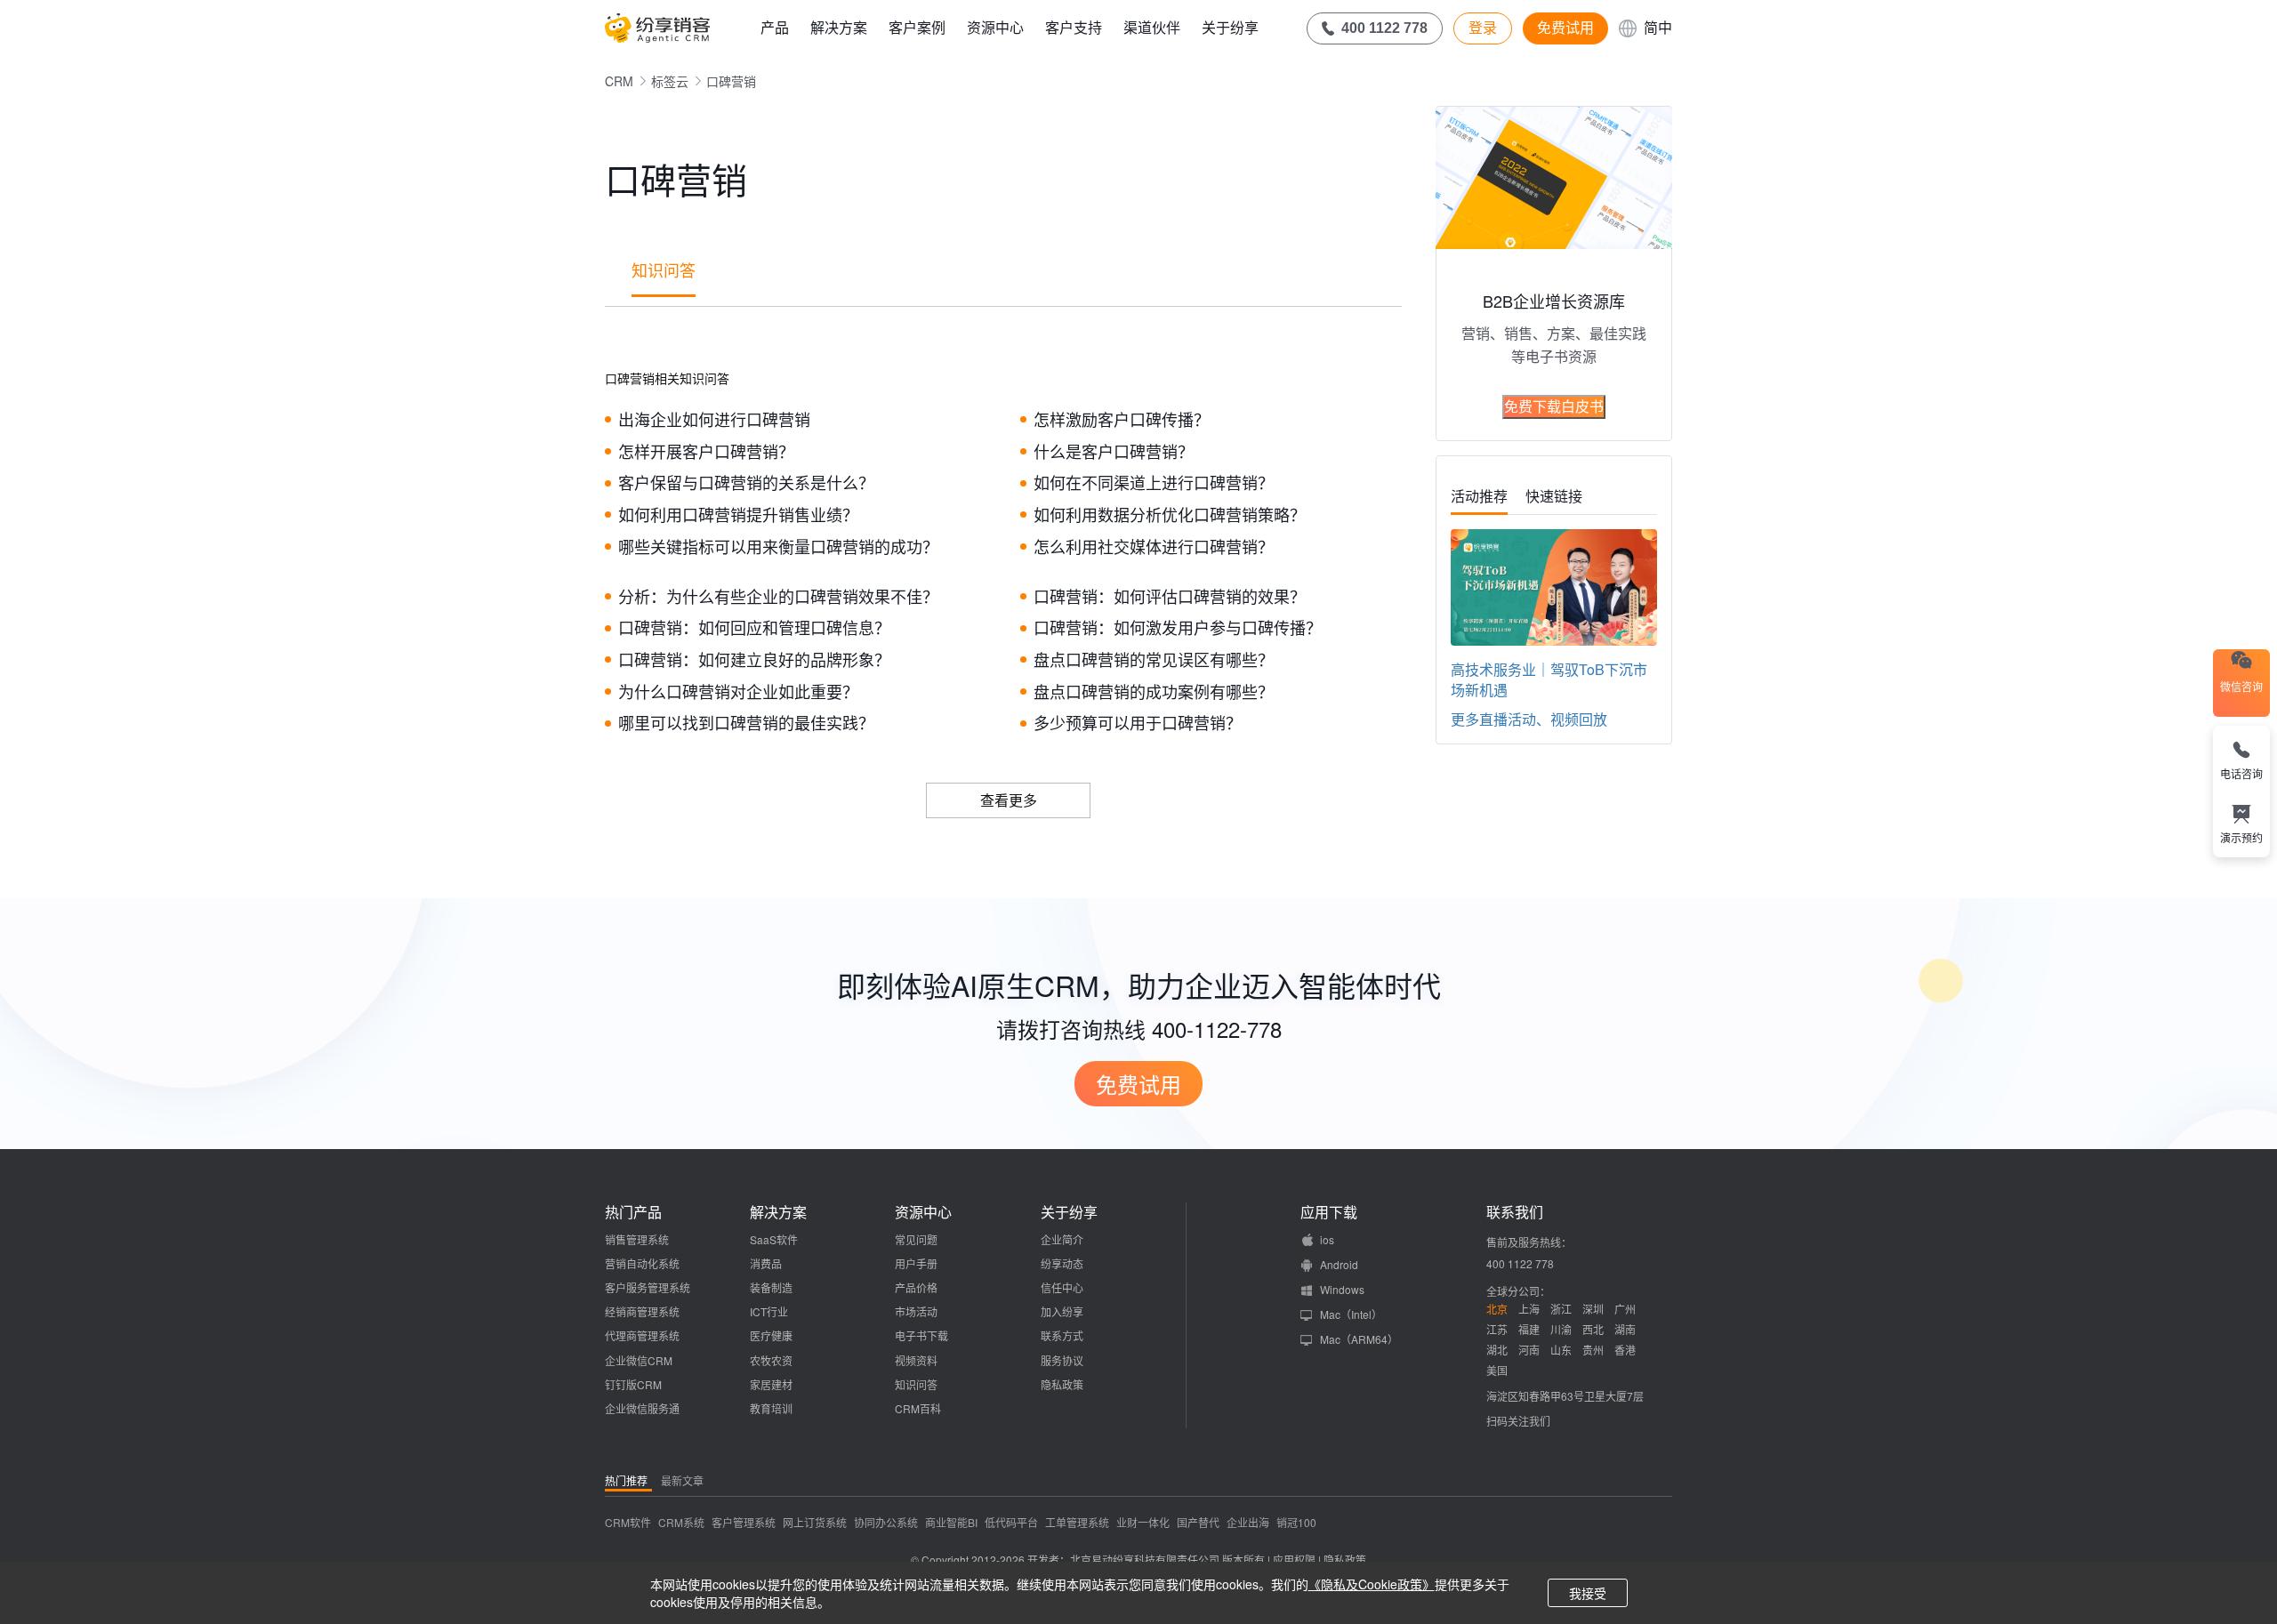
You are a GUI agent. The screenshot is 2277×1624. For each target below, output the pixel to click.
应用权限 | (1298, 1560)
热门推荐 (626, 1480)
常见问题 (916, 1239)
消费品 (766, 1263)
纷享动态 (1062, 1263)
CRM (619, 81)
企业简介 (1062, 1239)
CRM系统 (681, 1522)
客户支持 (1074, 27)
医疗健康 (771, 1335)
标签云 (670, 81)
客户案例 (917, 27)
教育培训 (771, 1408)
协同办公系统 (886, 1522)
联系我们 (1515, 1212)
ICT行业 (769, 1311)
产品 (775, 27)
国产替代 (1198, 1522)
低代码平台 (1011, 1522)
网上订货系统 (815, 1522)
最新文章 (682, 1480)
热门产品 (633, 1212)
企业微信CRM (639, 1360)
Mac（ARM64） (1359, 1339)
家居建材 (771, 1384)
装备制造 (771, 1287)
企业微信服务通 (642, 1408)
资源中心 (995, 27)
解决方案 (839, 27)
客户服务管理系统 (648, 1287)
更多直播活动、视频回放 (1529, 719)
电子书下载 (921, 1335)
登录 (1483, 28)
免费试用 (1565, 28)
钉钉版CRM (633, 1384)
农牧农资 (771, 1360)
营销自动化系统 (642, 1263)
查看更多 (1009, 800)
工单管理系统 (1077, 1522)
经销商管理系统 (642, 1311)
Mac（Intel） (1351, 1314)
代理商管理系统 (642, 1335)
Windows (1342, 1289)
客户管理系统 (744, 1522)
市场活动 (916, 1311)
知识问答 (664, 269)
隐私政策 (1062, 1384)
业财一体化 (1143, 1522)
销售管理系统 (637, 1239)
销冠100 (1296, 1522)
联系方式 (1062, 1335)
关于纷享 (1230, 27)
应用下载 (1329, 1212)
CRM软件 (628, 1522)
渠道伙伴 (1152, 27)
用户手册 (916, 1263)
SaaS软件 (774, 1239)
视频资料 (916, 1360)
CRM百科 (918, 1408)
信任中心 (1062, 1287)
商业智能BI (951, 1522)
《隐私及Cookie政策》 (1372, 1584)
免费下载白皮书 (1554, 406)
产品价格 (916, 1287)
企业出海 (1248, 1522)
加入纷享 (1062, 1311)
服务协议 (1062, 1360)
